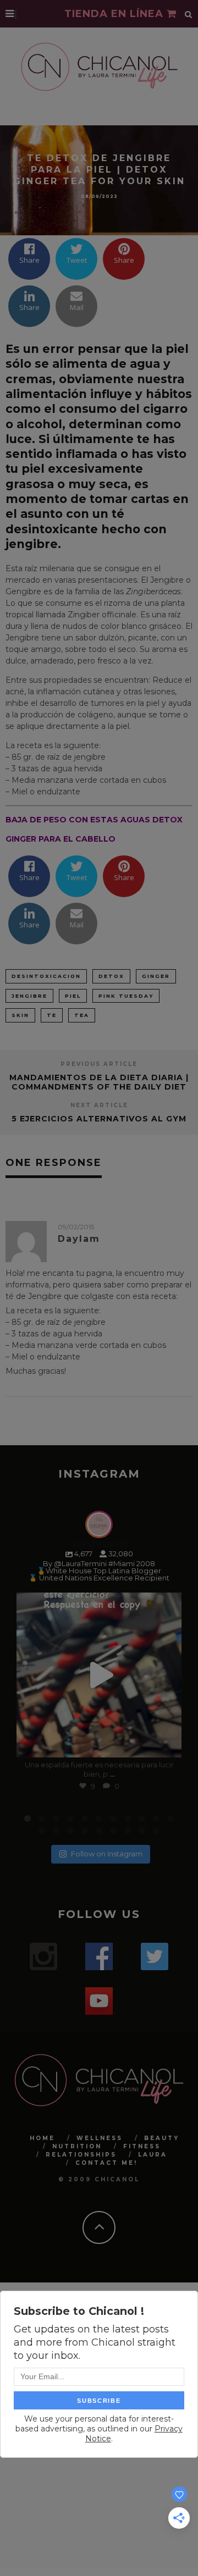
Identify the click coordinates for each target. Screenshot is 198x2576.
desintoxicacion (46, 976)
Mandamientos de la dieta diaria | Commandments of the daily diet (99, 1082)
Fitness (142, 2146)
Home (42, 2138)
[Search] (189, 14)
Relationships (81, 2155)
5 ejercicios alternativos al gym (99, 1119)
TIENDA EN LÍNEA (116, 14)
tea (82, 1015)
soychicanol (98, 1603)
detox (111, 976)
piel (73, 996)
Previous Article (99, 1064)
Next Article (99, 1105)
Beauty (162, 2138)
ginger (156, 976)
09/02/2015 (76, 1227)
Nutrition (77, 2146)
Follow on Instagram (107, 1854)
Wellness (100, 2138)
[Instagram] (168, 1744)
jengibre (29, 996)
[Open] (99, 1675)
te (52, 1015)
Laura (153, 2155)
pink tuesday (126, 996)
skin (20, 1015)
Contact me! (106, 2163)
